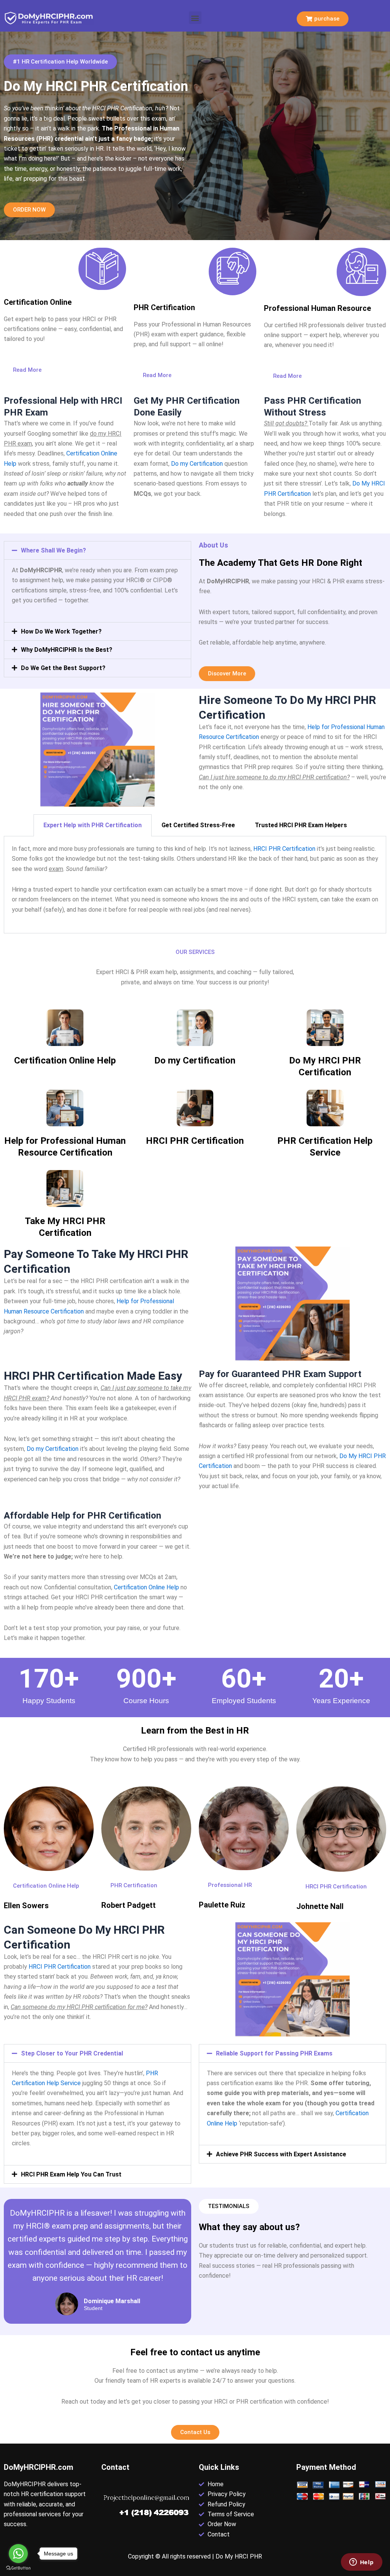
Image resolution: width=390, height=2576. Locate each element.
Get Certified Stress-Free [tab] (198, 825)
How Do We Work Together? (61, 631)
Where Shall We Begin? (54, 550)
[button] (195, 18)
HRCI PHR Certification (284, 849)
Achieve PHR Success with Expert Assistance (281, 2154)
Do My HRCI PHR (239, 2556)
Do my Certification (197, 464)
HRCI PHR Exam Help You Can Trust (71, 2174)
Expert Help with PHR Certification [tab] (93, 825)
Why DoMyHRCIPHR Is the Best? (67, 650)
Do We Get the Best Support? (63, 668)
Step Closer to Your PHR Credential (72, 2053)
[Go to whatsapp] (18, 2554)
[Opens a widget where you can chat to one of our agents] (361, 2563)
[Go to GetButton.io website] (18, 2568)
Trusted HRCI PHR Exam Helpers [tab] (301, 825)
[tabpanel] (195, 885)
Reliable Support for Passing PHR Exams (274, 2053)
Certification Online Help (65, 1060)
